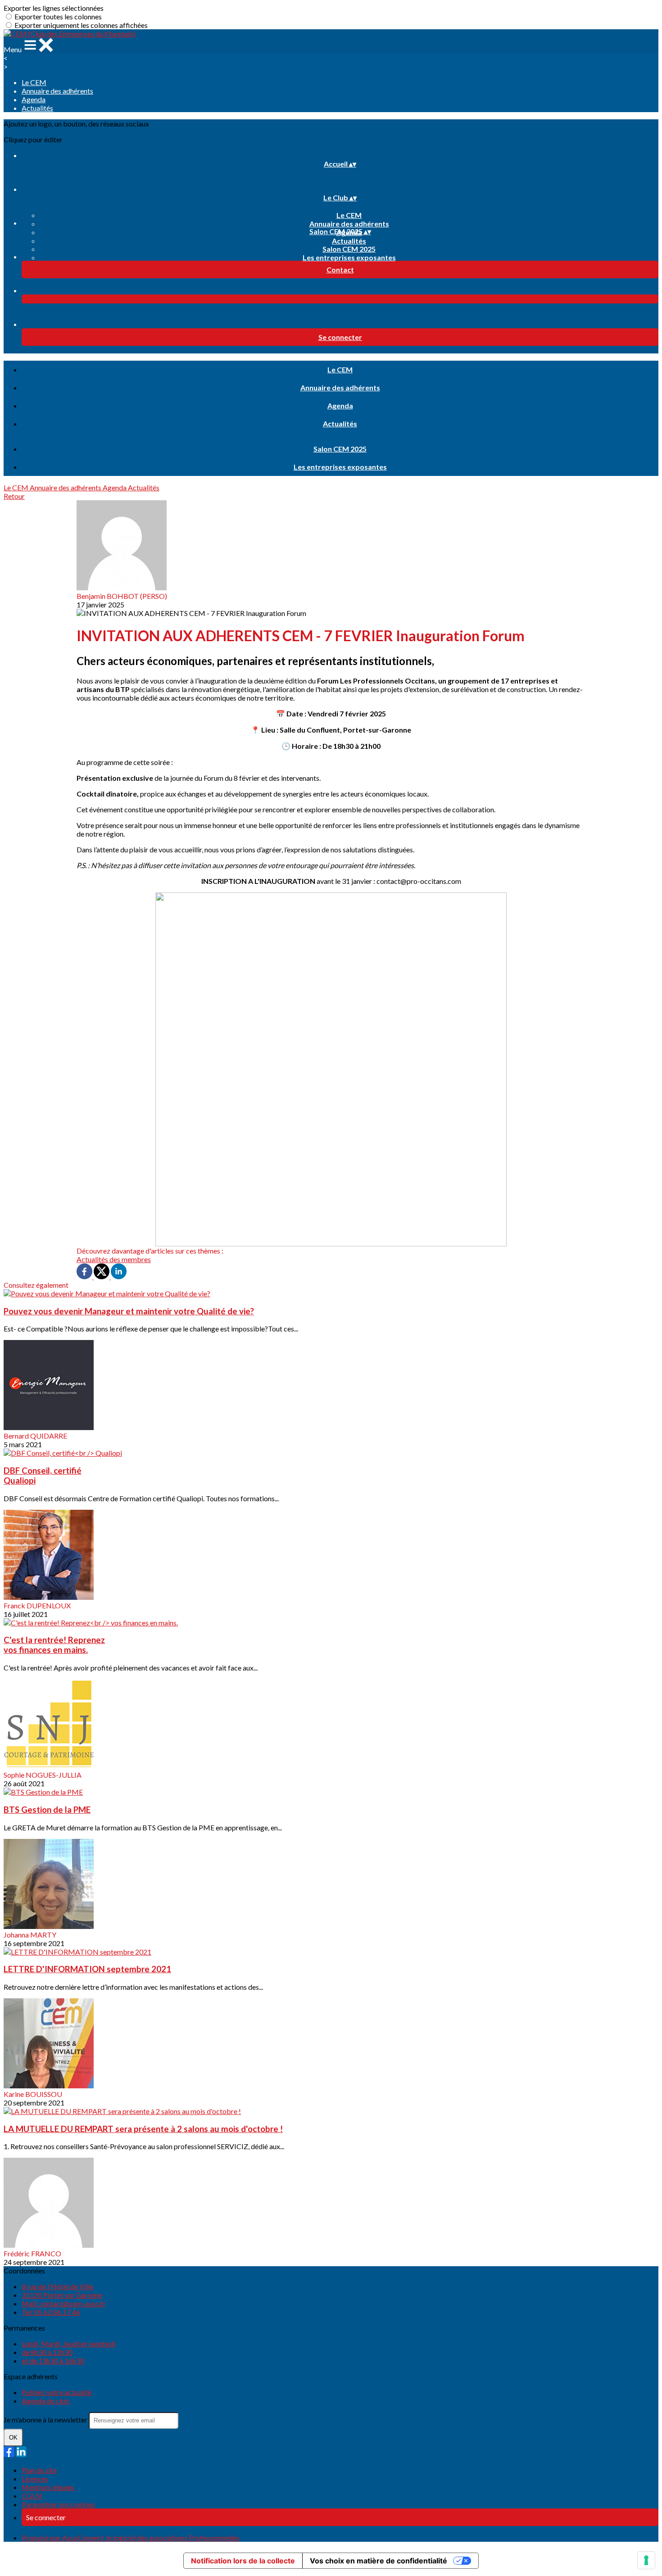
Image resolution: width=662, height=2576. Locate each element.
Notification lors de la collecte (243, 2561)
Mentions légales (48, 2487)
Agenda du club (45, 2401)
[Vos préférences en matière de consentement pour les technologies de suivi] (646, 2560)
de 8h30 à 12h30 (47, 2352)
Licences (35, 2479)
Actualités (37, 108)
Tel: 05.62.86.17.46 (51, 2312)
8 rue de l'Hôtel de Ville (57, 2286)
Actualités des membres (114, 1259)
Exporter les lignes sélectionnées (54, 8)
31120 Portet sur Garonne (62, 2295)
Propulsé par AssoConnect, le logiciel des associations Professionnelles (131, 2538)
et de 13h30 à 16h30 (53, 2361)
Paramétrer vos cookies (58, 2504)
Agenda (34, 99)
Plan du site (39, 2470)
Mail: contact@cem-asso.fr (64, 2303)
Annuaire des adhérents (57, 91)
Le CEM (34, 82)
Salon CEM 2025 (349, 249)
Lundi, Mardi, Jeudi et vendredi (68, 2343)
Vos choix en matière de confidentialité (379, 2561)
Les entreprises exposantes (349, 257)
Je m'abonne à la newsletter (46, 2420)
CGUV (32, 2496)
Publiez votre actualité (57, 2392)
